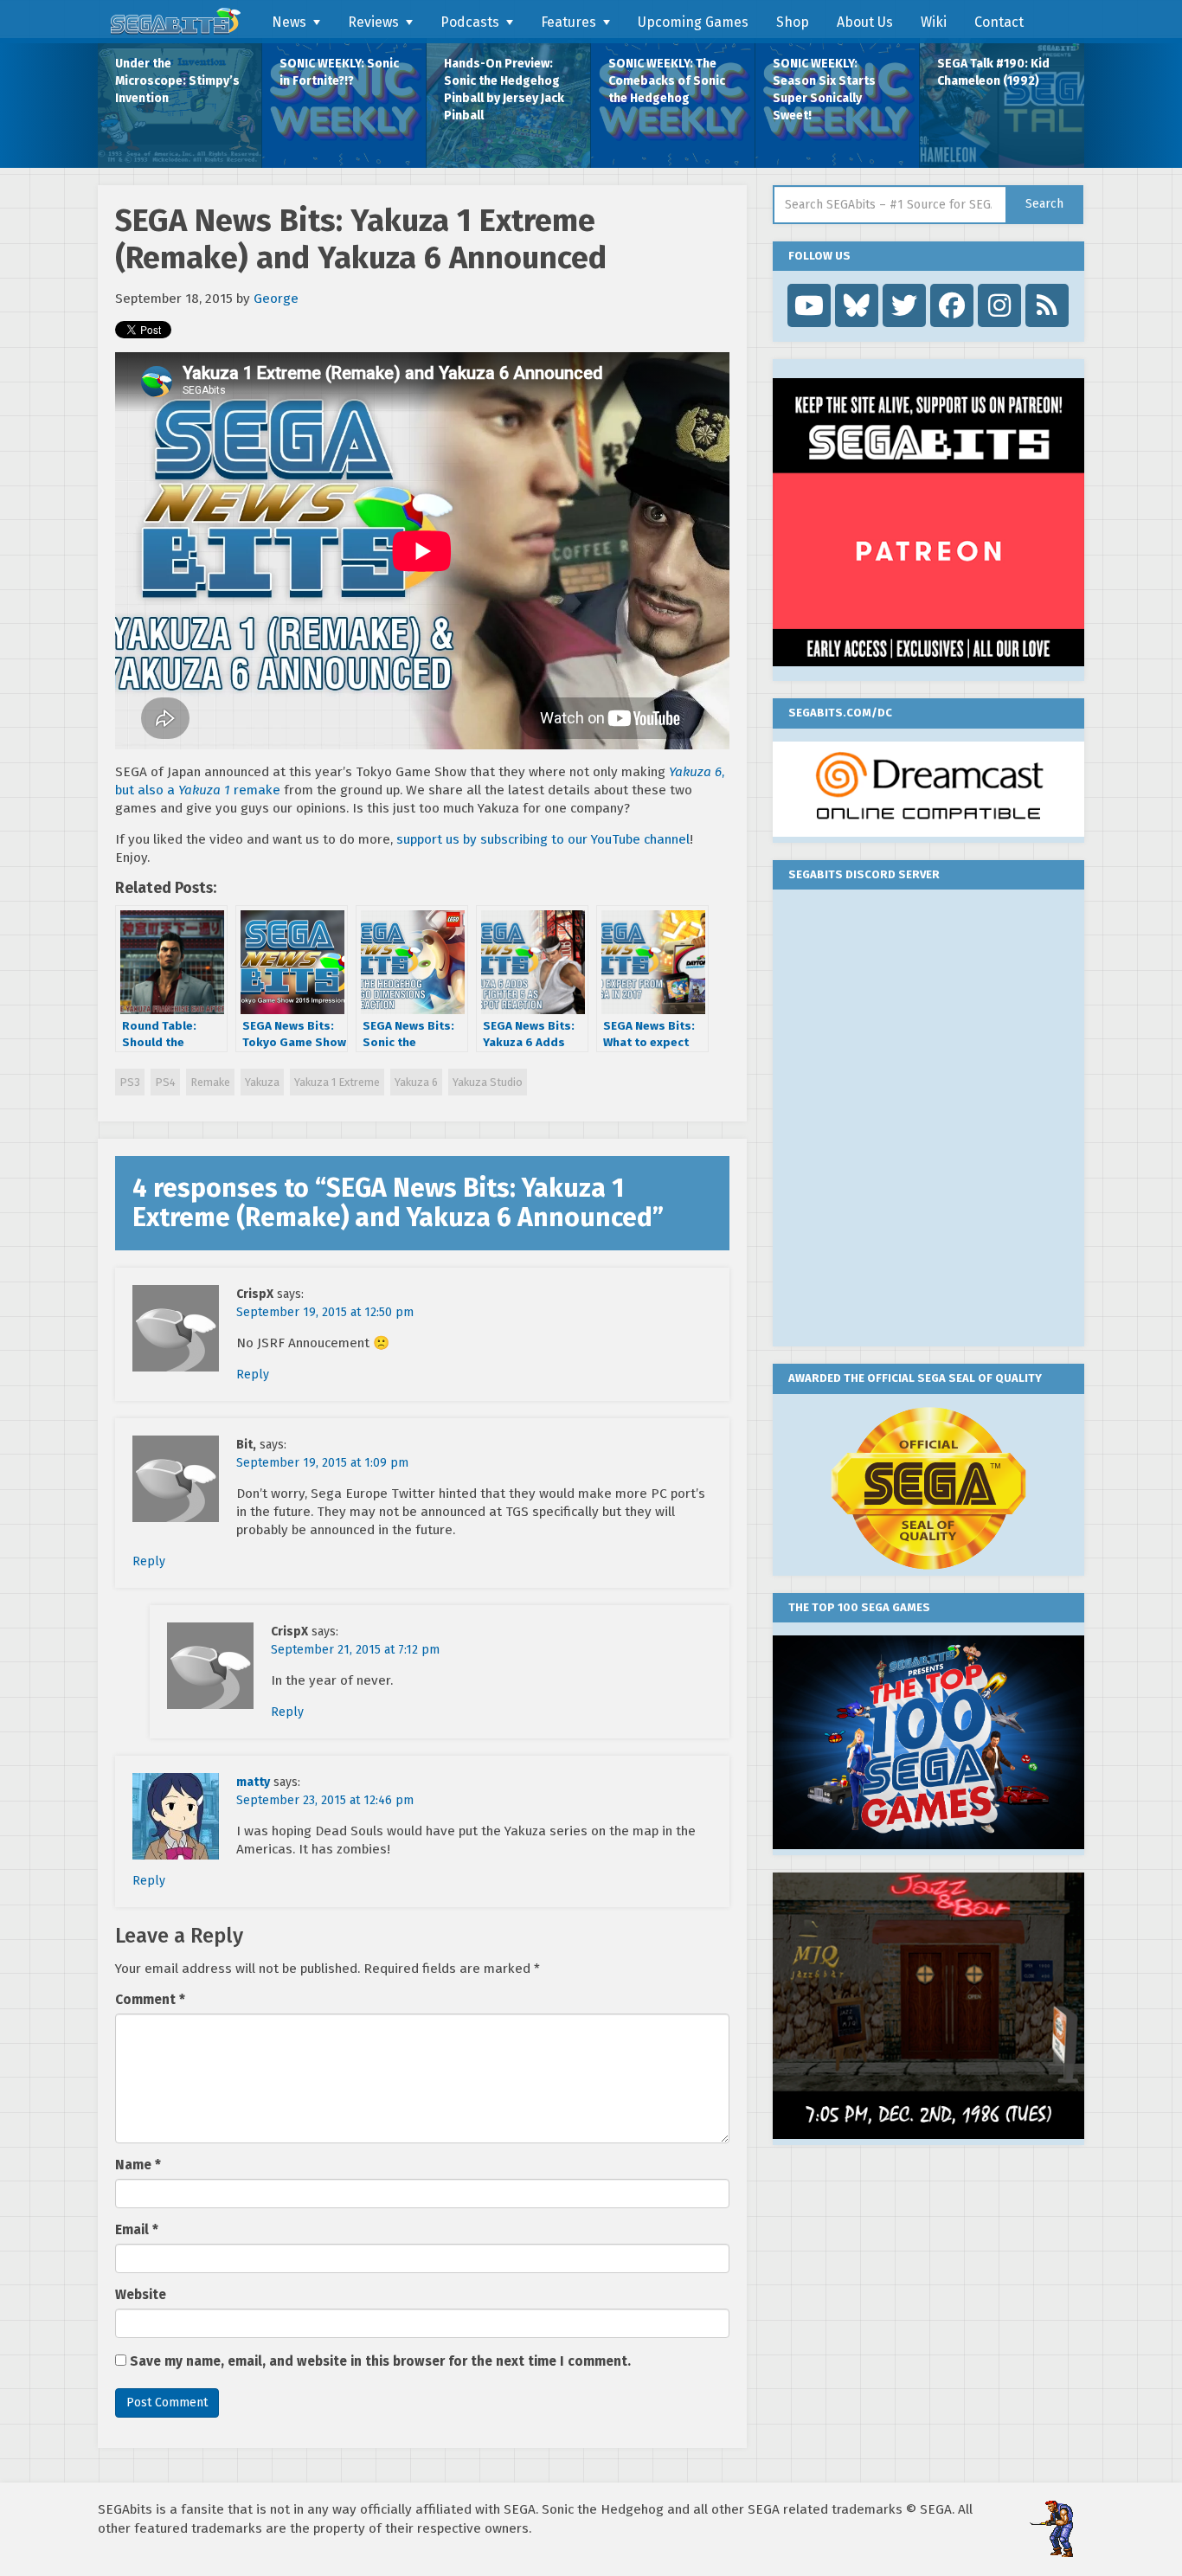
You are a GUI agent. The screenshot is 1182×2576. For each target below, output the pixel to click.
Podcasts (470, 22)
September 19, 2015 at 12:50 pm (325, 1312)
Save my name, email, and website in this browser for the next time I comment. (380, 2361)
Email (137, 2230)
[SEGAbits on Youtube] (809, 305)
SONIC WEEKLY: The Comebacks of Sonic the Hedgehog (667, 81)
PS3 (130, 1082)
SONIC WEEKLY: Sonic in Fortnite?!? (339, 72)
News (289, 22)
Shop (793, 22)
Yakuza (262, 1082)
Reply (253, 1375)
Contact (999, 22)
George (276, 299)
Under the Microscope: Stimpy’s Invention (177, 81)
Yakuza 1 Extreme (337, 1082)
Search (1044, 204)
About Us (865, 22)
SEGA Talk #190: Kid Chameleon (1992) (993, 72)
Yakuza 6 (416, 1082)
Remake (210, 1082)
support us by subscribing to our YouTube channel (541, 839)
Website (141, 2295)
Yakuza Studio (488, 1082)
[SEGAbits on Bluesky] (857, 305)
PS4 (165, 1082)
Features (569, 22)
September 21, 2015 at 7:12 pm (355, 1650)
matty (253, 1782)
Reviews (373, 22)
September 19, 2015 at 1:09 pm (322, 1463)
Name (138, 2165)
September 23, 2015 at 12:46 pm (325, 1800)
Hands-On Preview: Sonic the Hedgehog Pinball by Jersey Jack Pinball (504, 90)
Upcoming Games (693, 22)
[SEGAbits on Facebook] (952, 305)
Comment (150, 2000)
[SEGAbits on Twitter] (904, 305)
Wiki (934, 22)
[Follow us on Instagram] (999, 305)
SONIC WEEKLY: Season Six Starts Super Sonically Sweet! (824, 90)
